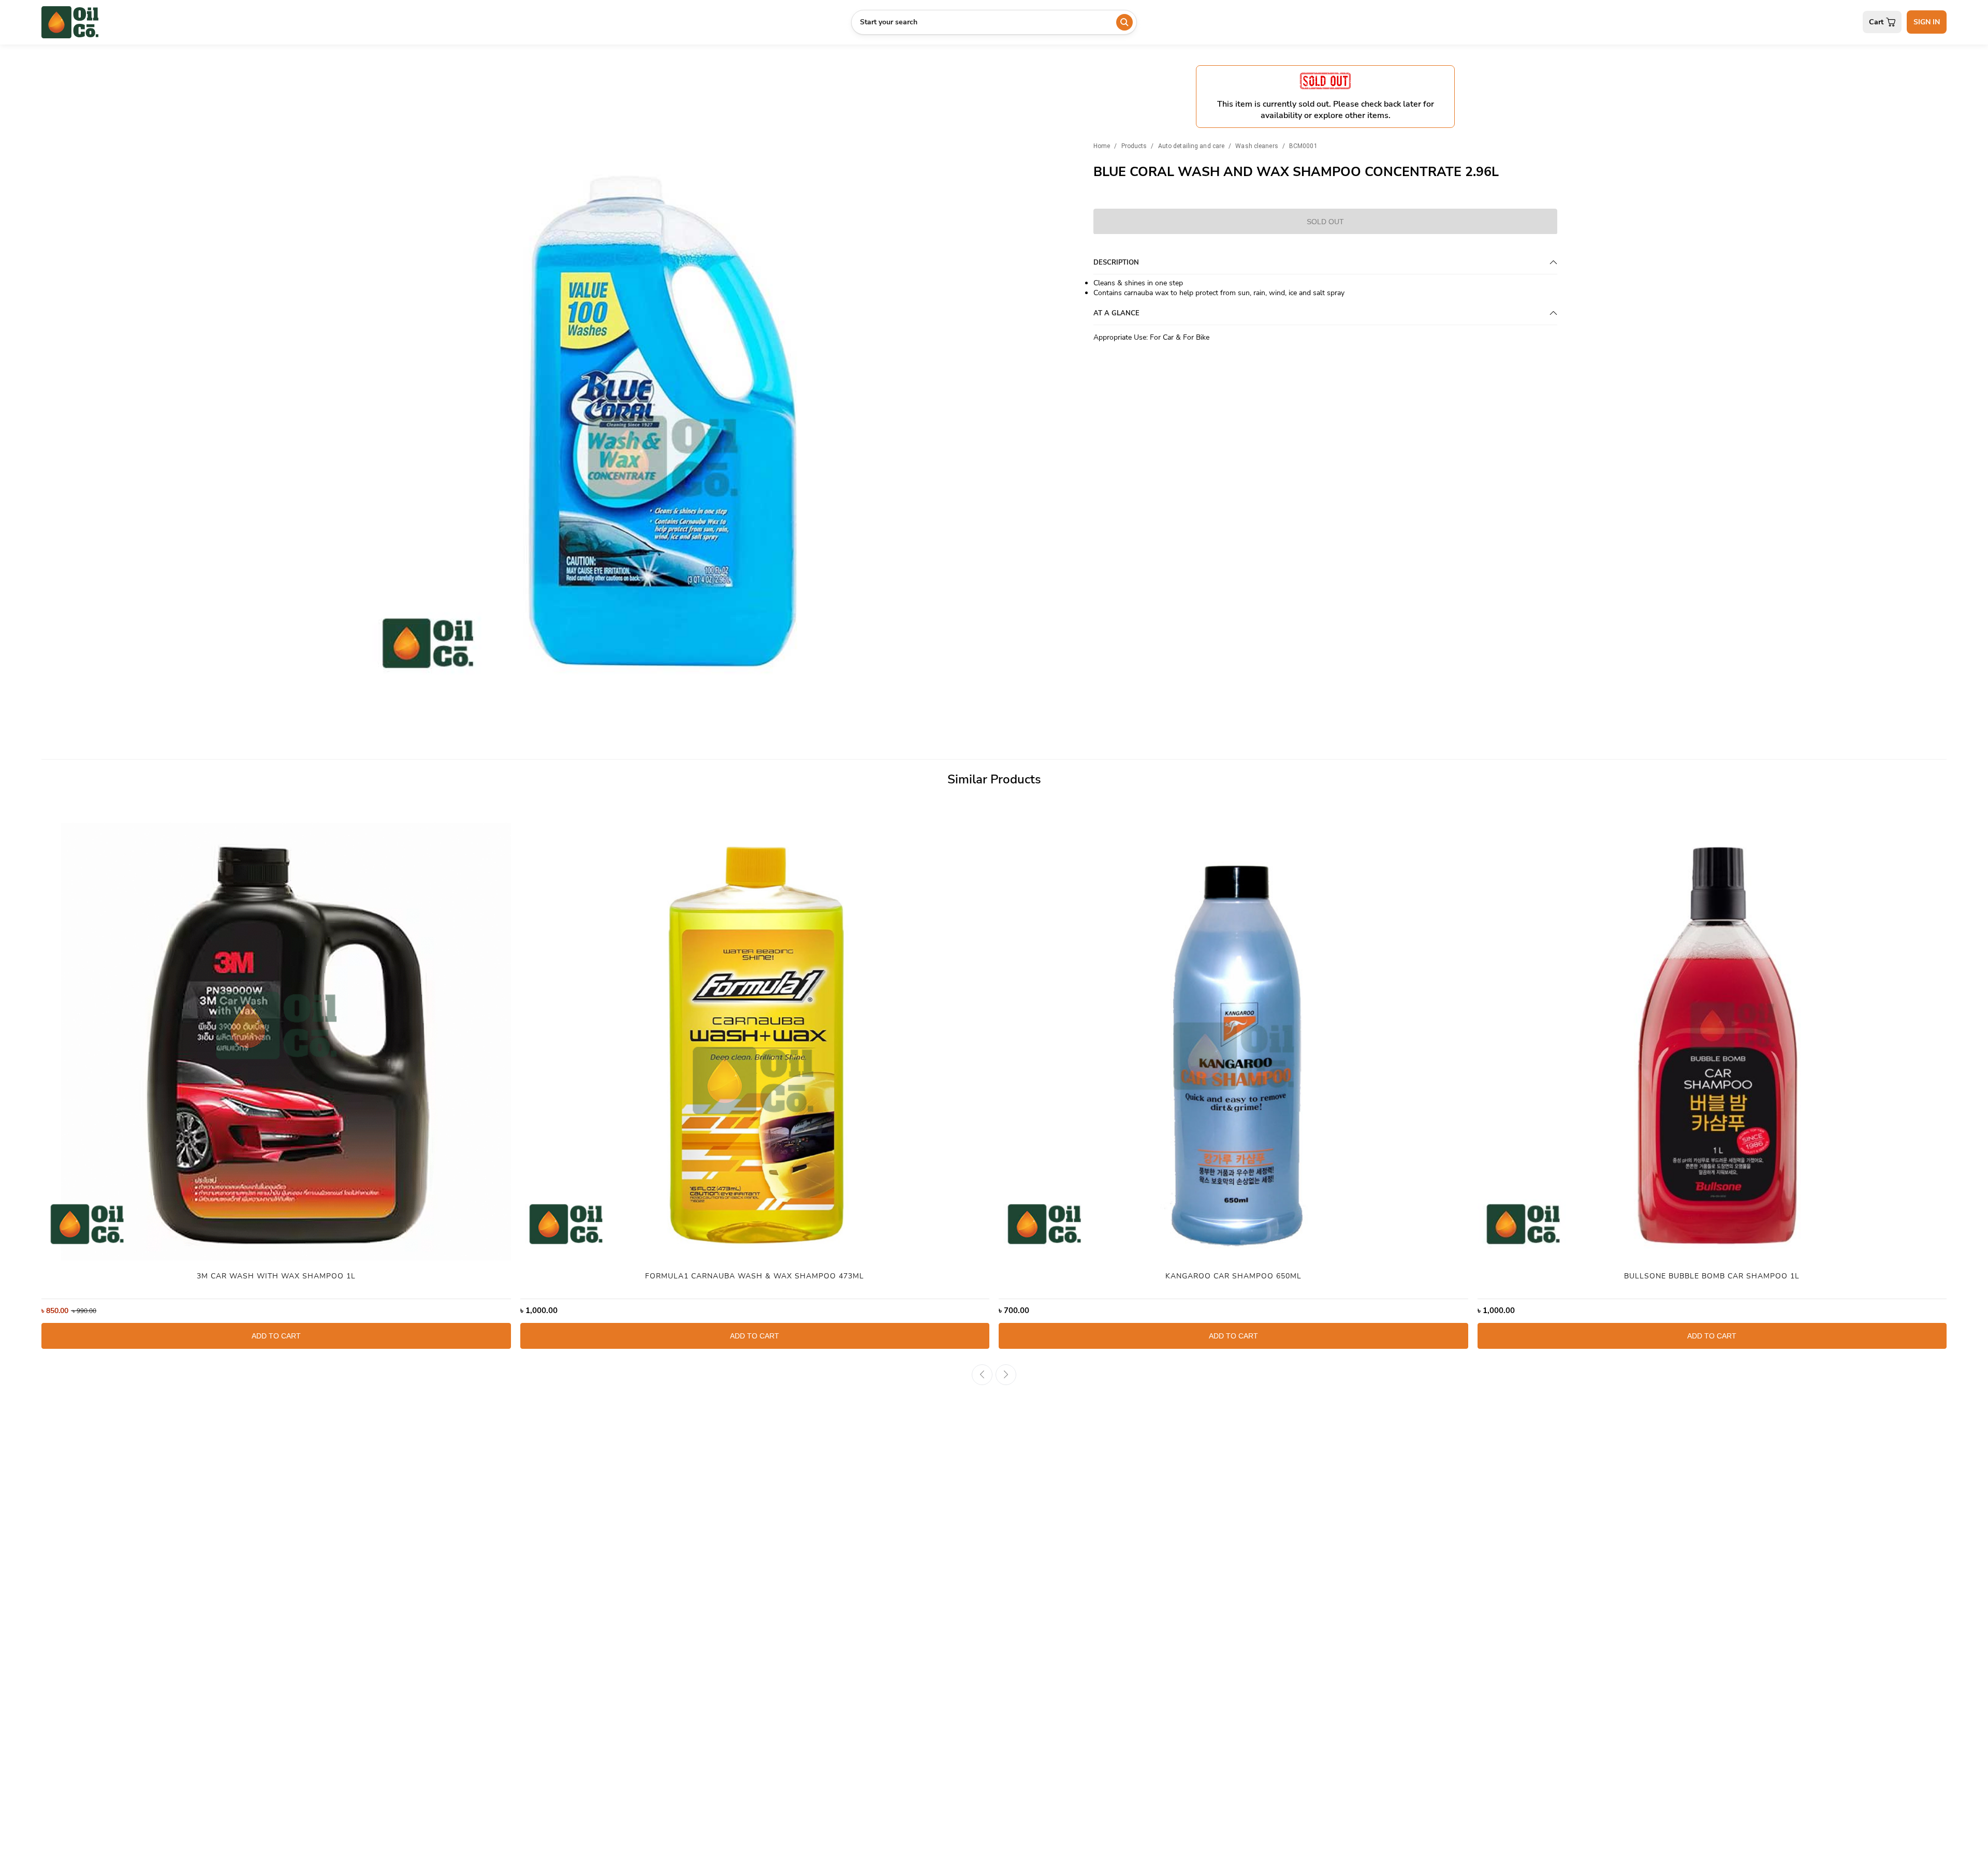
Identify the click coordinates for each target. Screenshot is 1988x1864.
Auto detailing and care (1192, 145)
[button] (381, 397)
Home (1102, 145)
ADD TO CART (276, 1336)
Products (1134, 145)
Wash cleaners (1256, 145)
